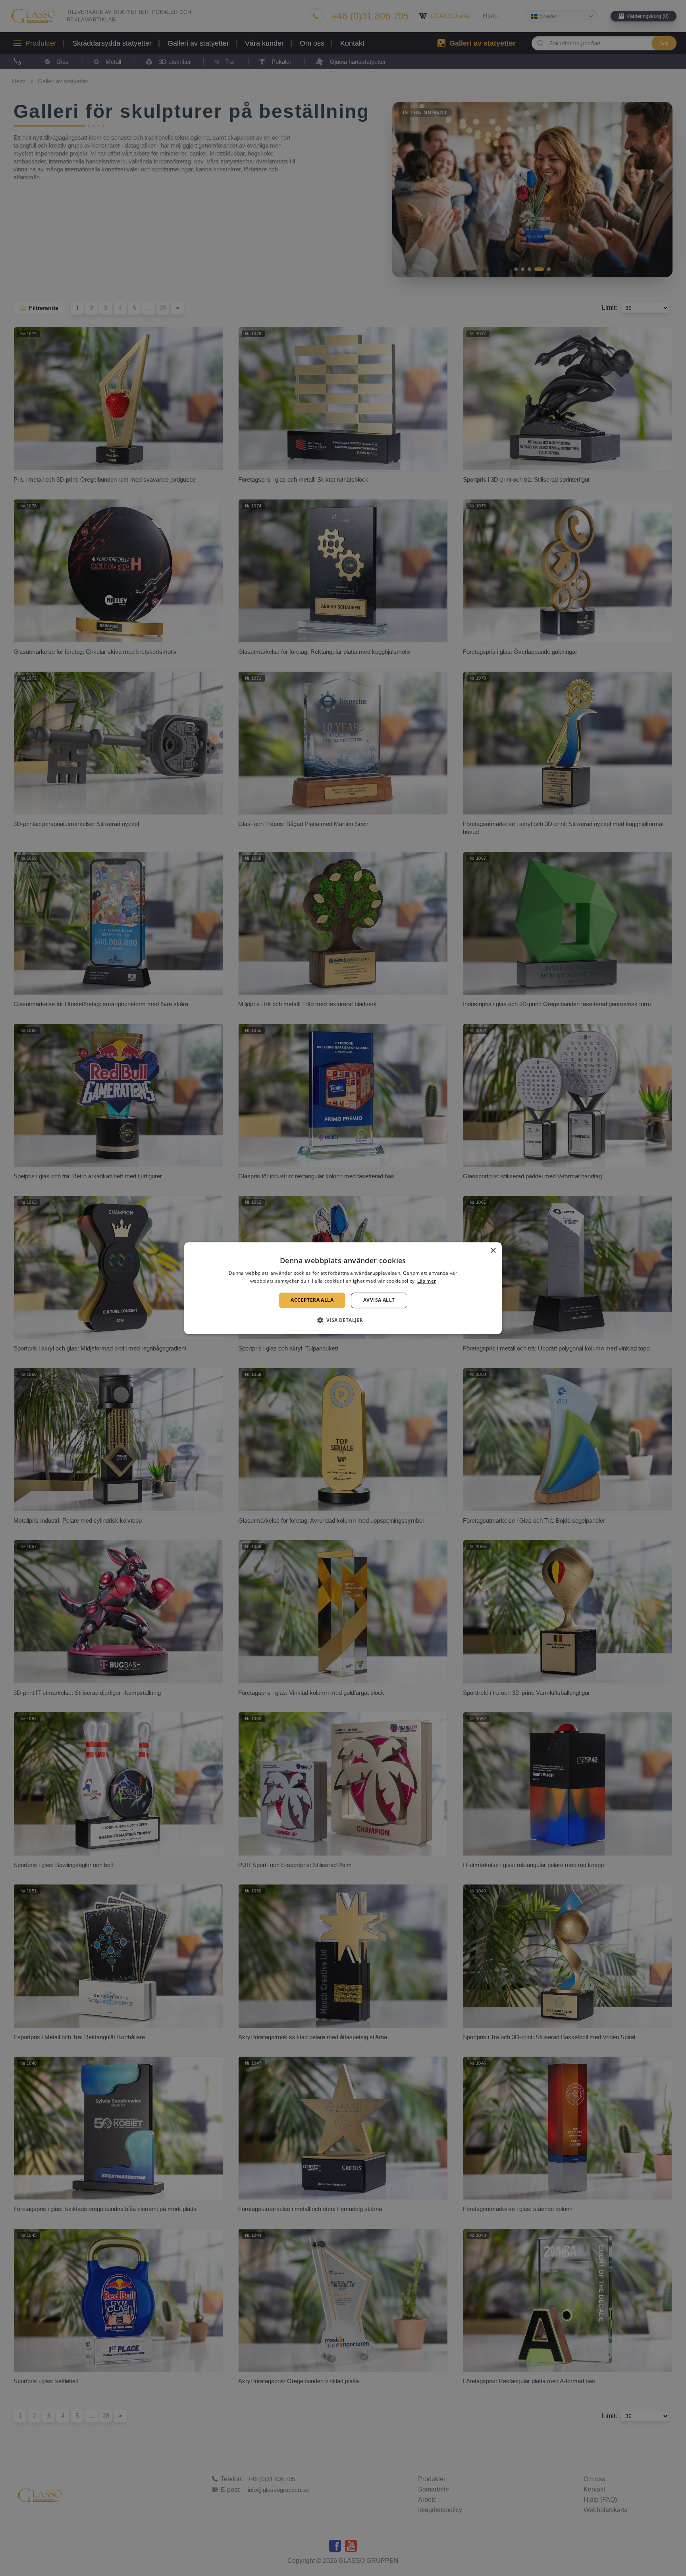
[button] (343, 1320)
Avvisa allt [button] (379, 1300)
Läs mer (427, 1281)
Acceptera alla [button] (312, 1300)
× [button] (493, 1251)
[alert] (343, 1288)
